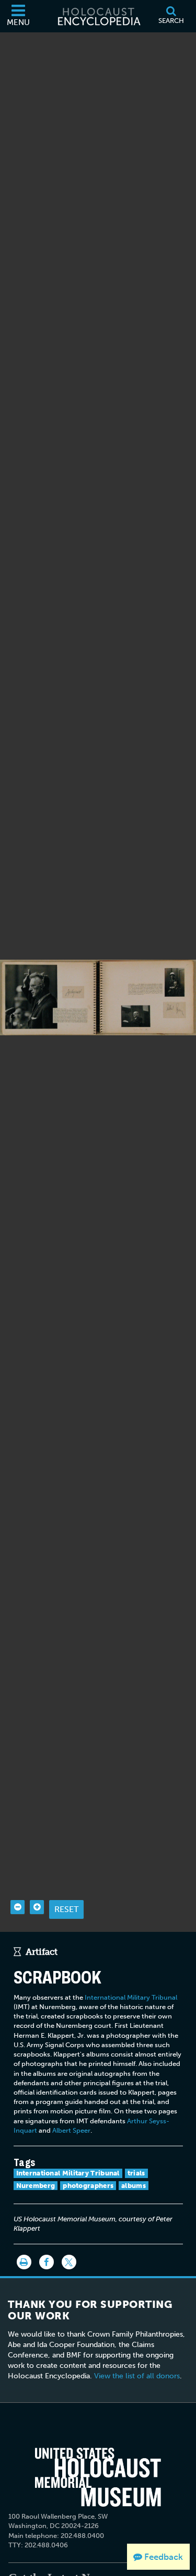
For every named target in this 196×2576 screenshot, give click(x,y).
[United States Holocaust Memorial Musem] (98, 2477)
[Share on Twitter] (69, 2262)
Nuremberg (36, 2186)
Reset (66, 1909)
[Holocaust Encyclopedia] (98, 16)
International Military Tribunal (131, 1997)
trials (136, 2173)
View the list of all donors (137, 2376)
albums (134, 2186)
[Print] (24, 2262)
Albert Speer (71, 2130)
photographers (88, 2186)
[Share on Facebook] (47, 2262)
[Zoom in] (37, 1907)
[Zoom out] (18, 1907)
